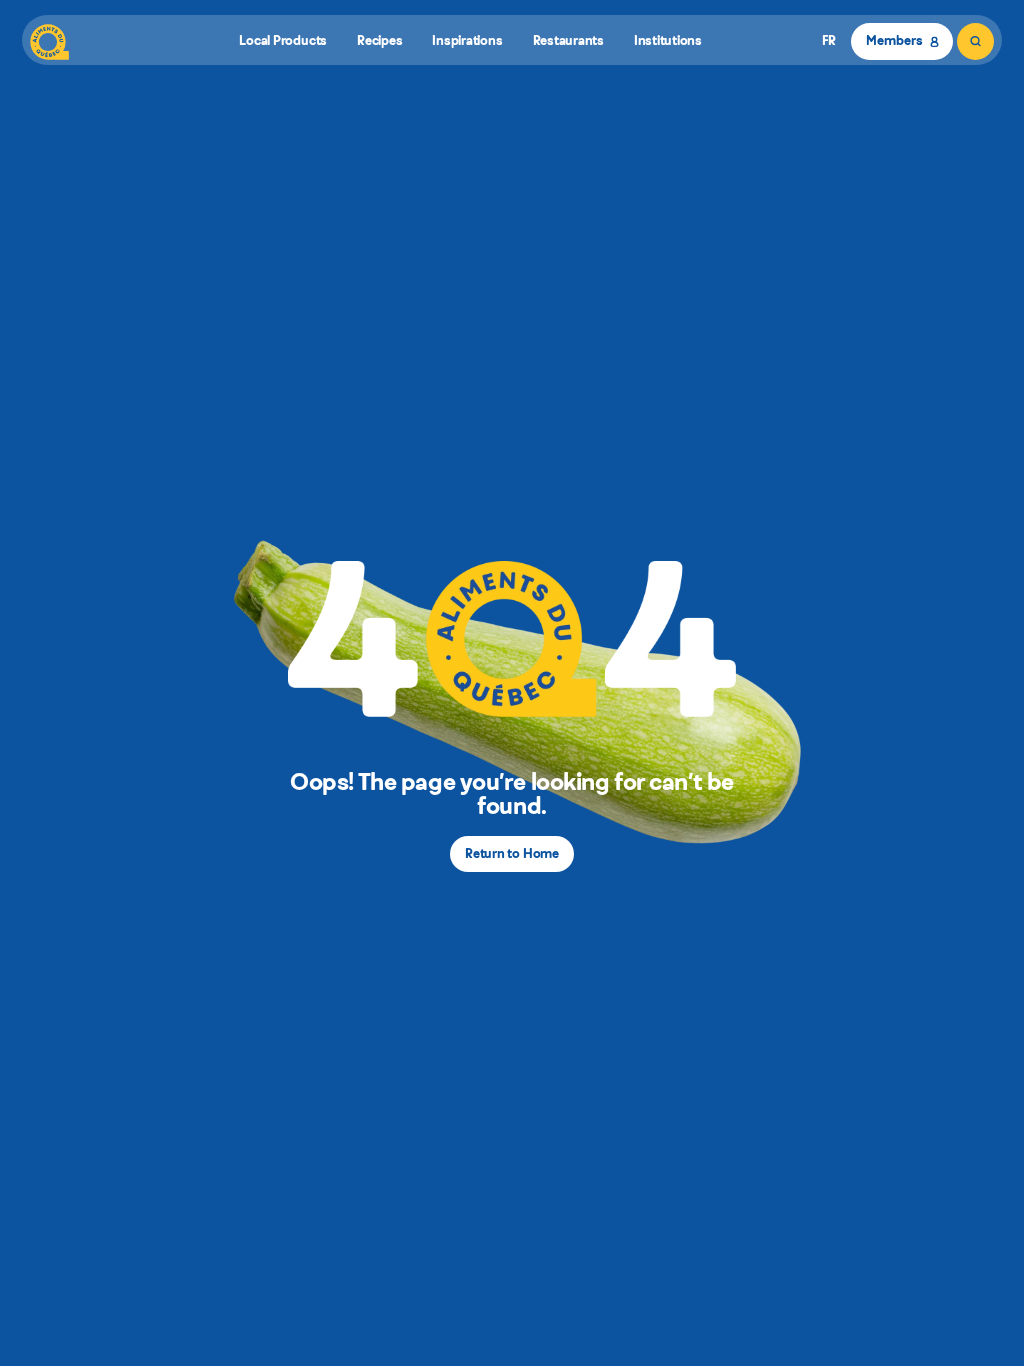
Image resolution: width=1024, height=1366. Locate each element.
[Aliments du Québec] (49, 41)
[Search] (975, 41)
